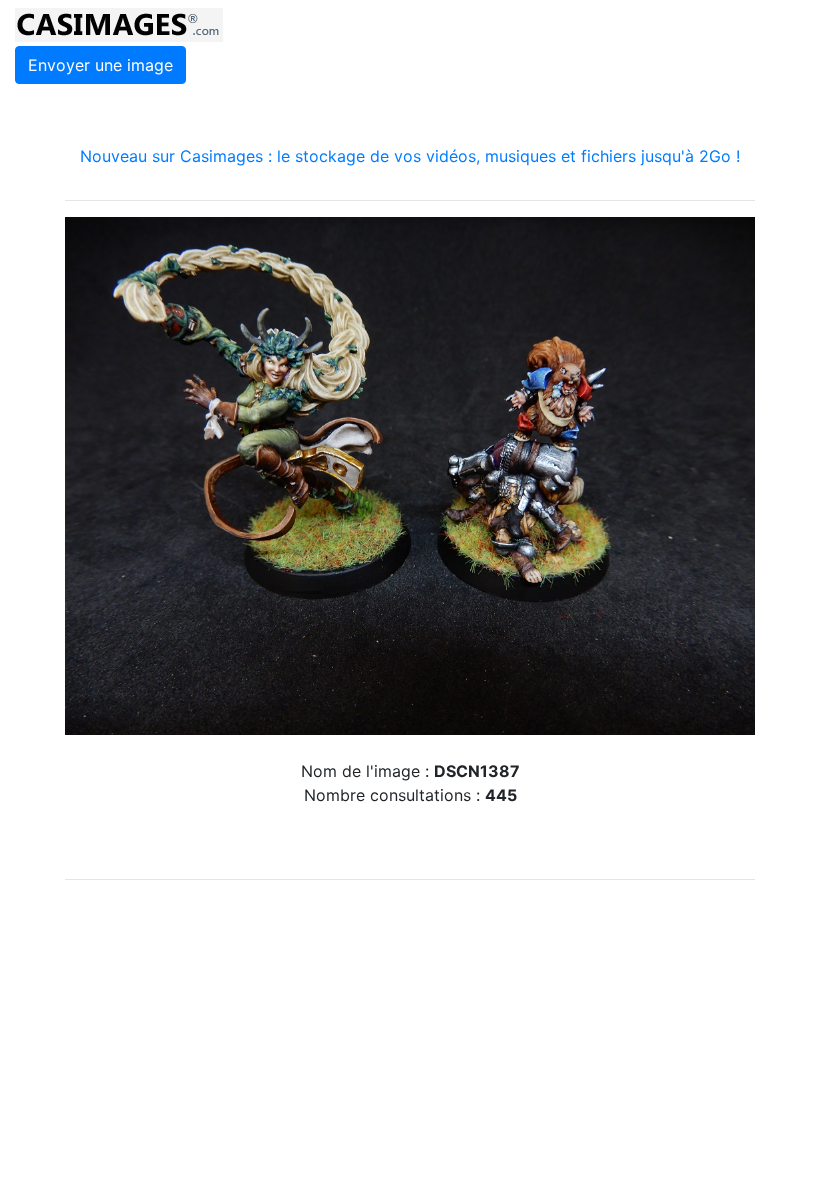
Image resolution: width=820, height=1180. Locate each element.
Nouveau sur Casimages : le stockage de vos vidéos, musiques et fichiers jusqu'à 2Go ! (410, 156)
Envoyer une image (100, 65)
